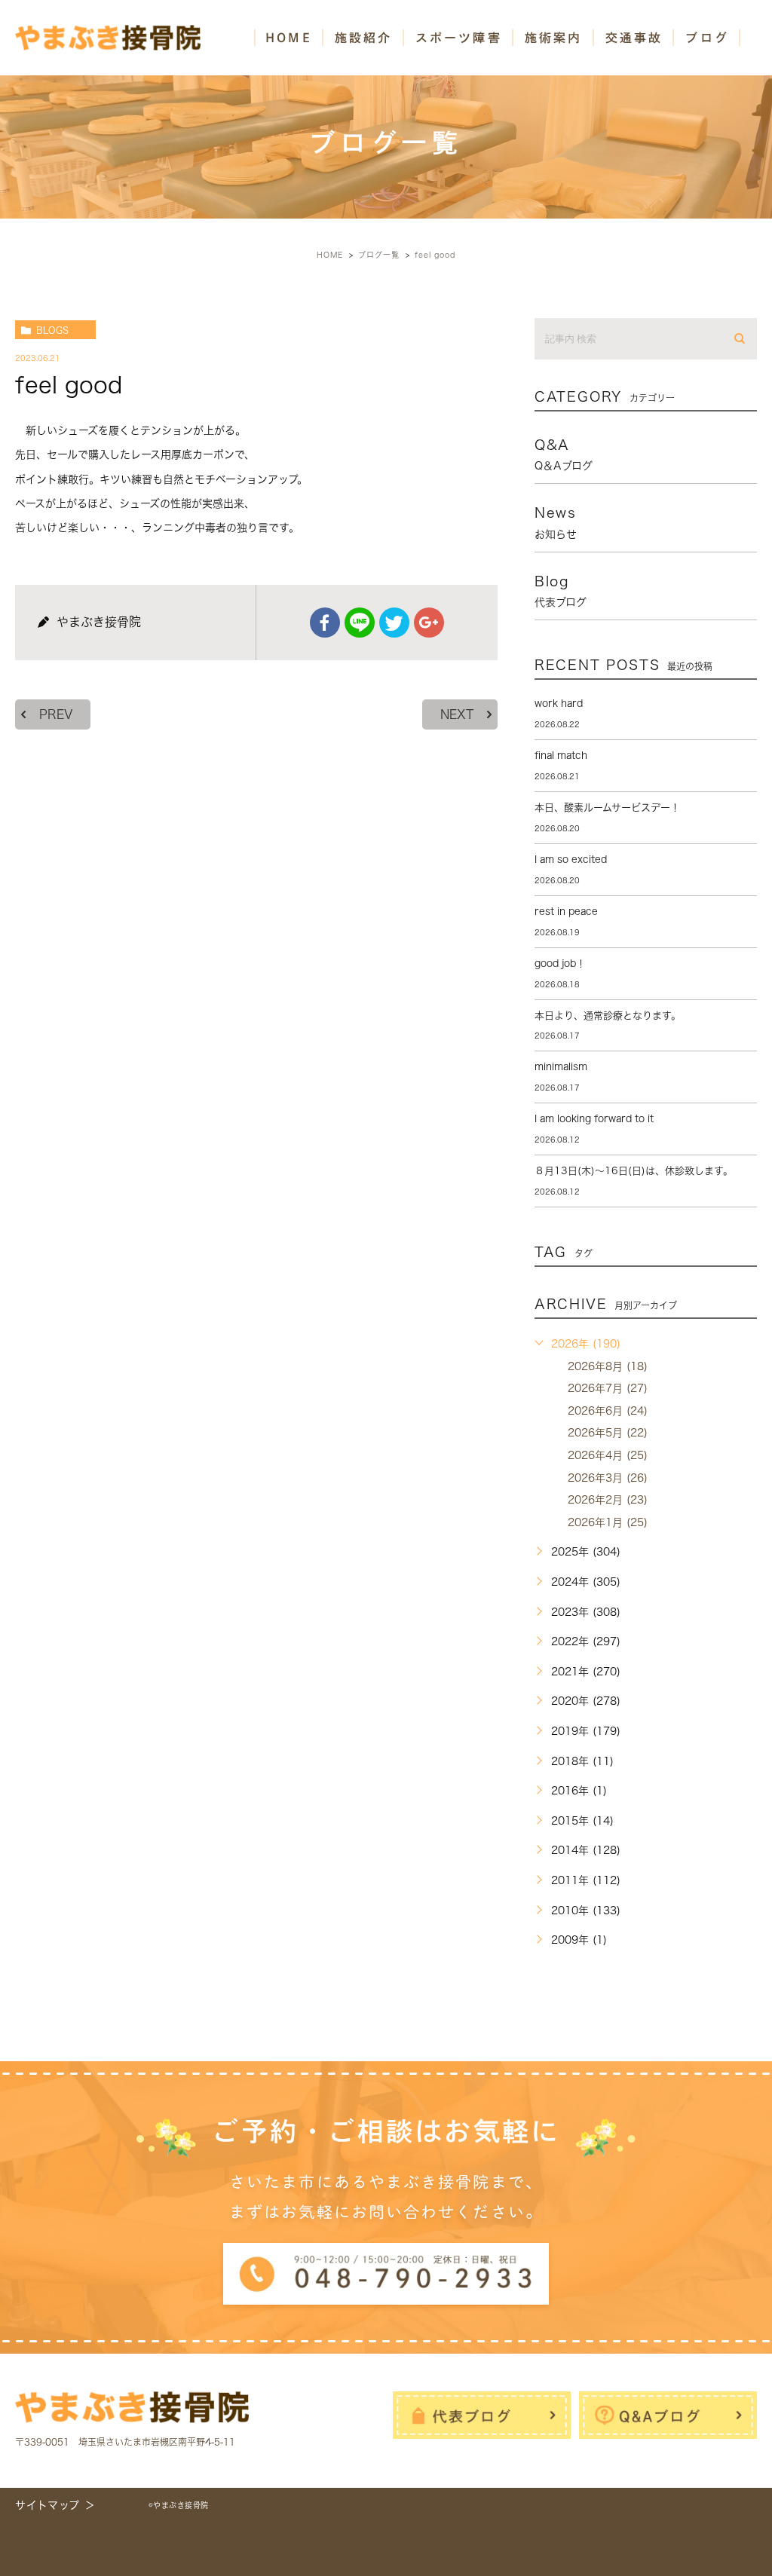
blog (561, 591)
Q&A (564, 454)
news (556, 522)
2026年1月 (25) (608, 1522)
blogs (52, 330)
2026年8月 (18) (608, 1366)
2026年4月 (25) (608, 1455)
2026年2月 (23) (608, 1500)
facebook (325, 623)
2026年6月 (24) (608, 1411)
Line (360, 623)
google (429, 623)
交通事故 (634, 38)
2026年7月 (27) (608, 1388)
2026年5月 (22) (608, 1433)
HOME (289, 38)
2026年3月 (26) (608, 1478)
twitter (394, 623)
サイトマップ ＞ (55, 2505)
